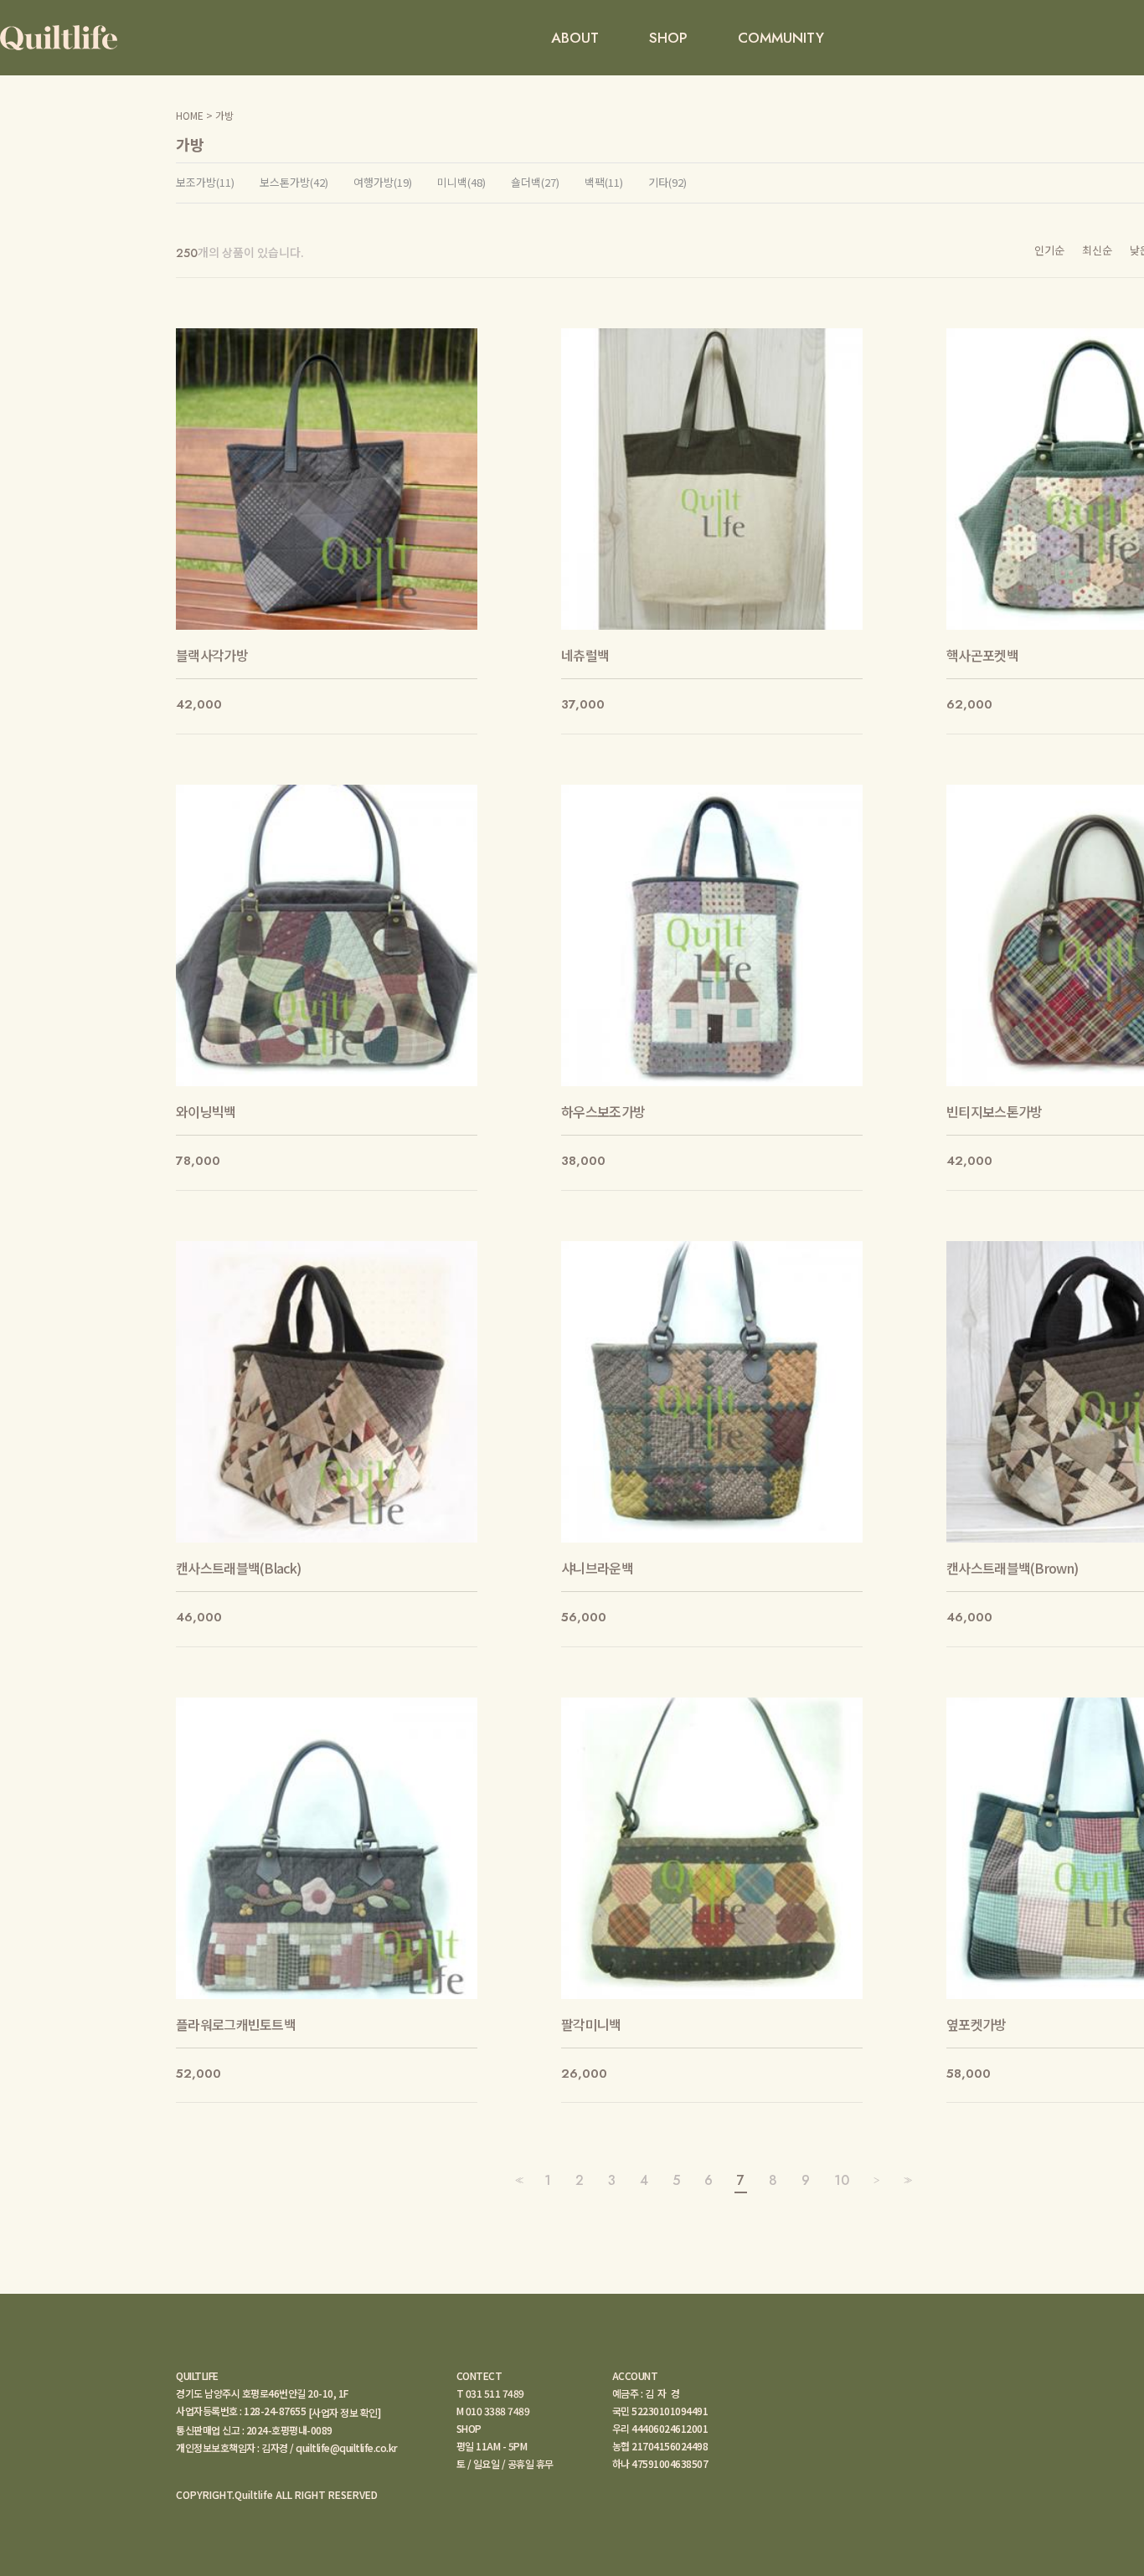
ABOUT (575, 38)
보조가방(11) (205, 183)
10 (842, 2180)
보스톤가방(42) (294, 183)
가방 (224, 115)
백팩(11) (604, 183)
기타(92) (667, 183)
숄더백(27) (535, 183)
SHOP (668, 38)
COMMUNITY (781, 38)
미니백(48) (461, 183)
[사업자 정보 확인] (345, 2412)
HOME (190, 115)
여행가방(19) (383, 183)
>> (906, 2180)
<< (518, 2180)
